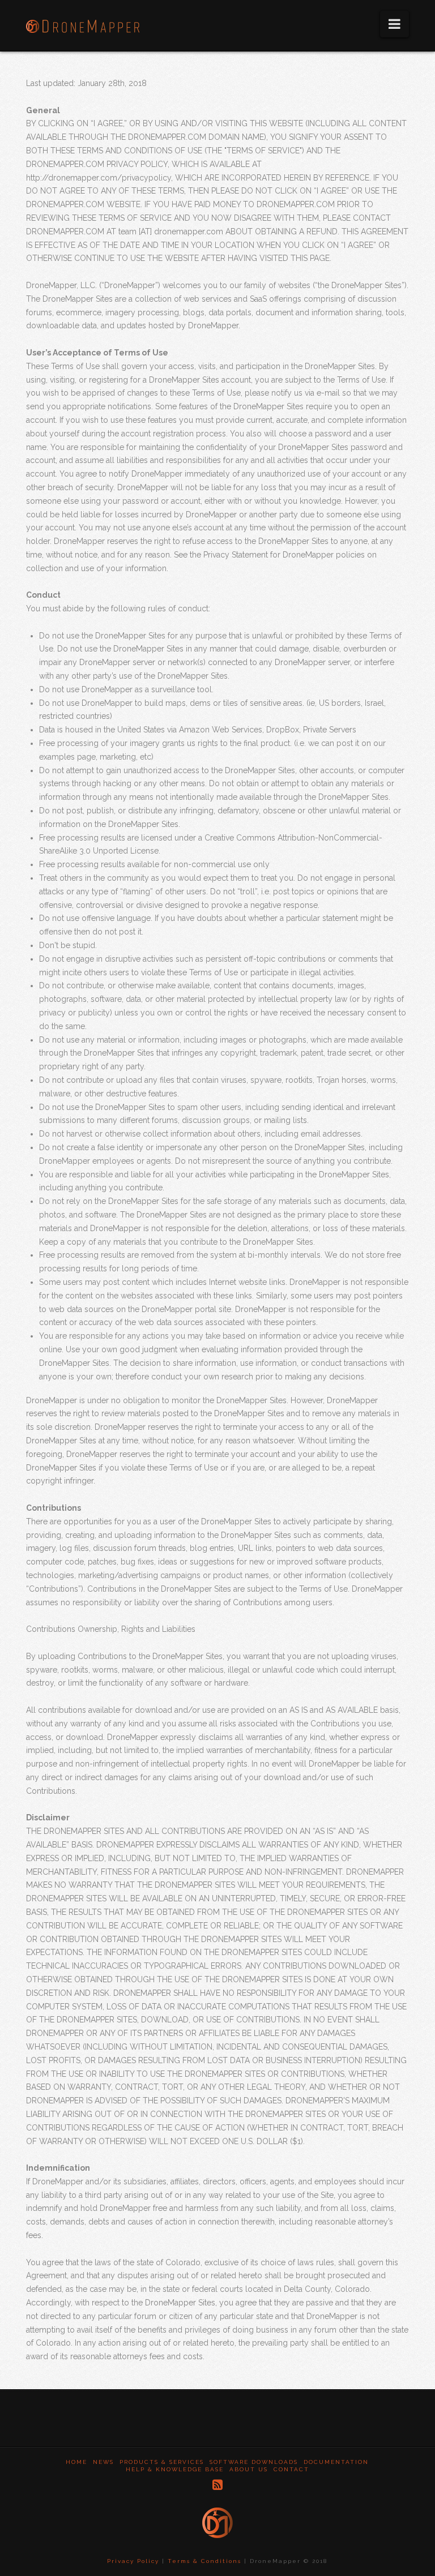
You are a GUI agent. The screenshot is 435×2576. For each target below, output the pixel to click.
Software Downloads (254, 2462)
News (103, 2462)
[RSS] (217, 2485)
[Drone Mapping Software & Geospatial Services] (83, 23)
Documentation (336, 2462)
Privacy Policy (133, 2561)
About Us (249, 2469)
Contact (291, 2469)
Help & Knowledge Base (175, 2469)
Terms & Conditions (204, 2561)
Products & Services (162, 2462)
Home (76, 2462)
